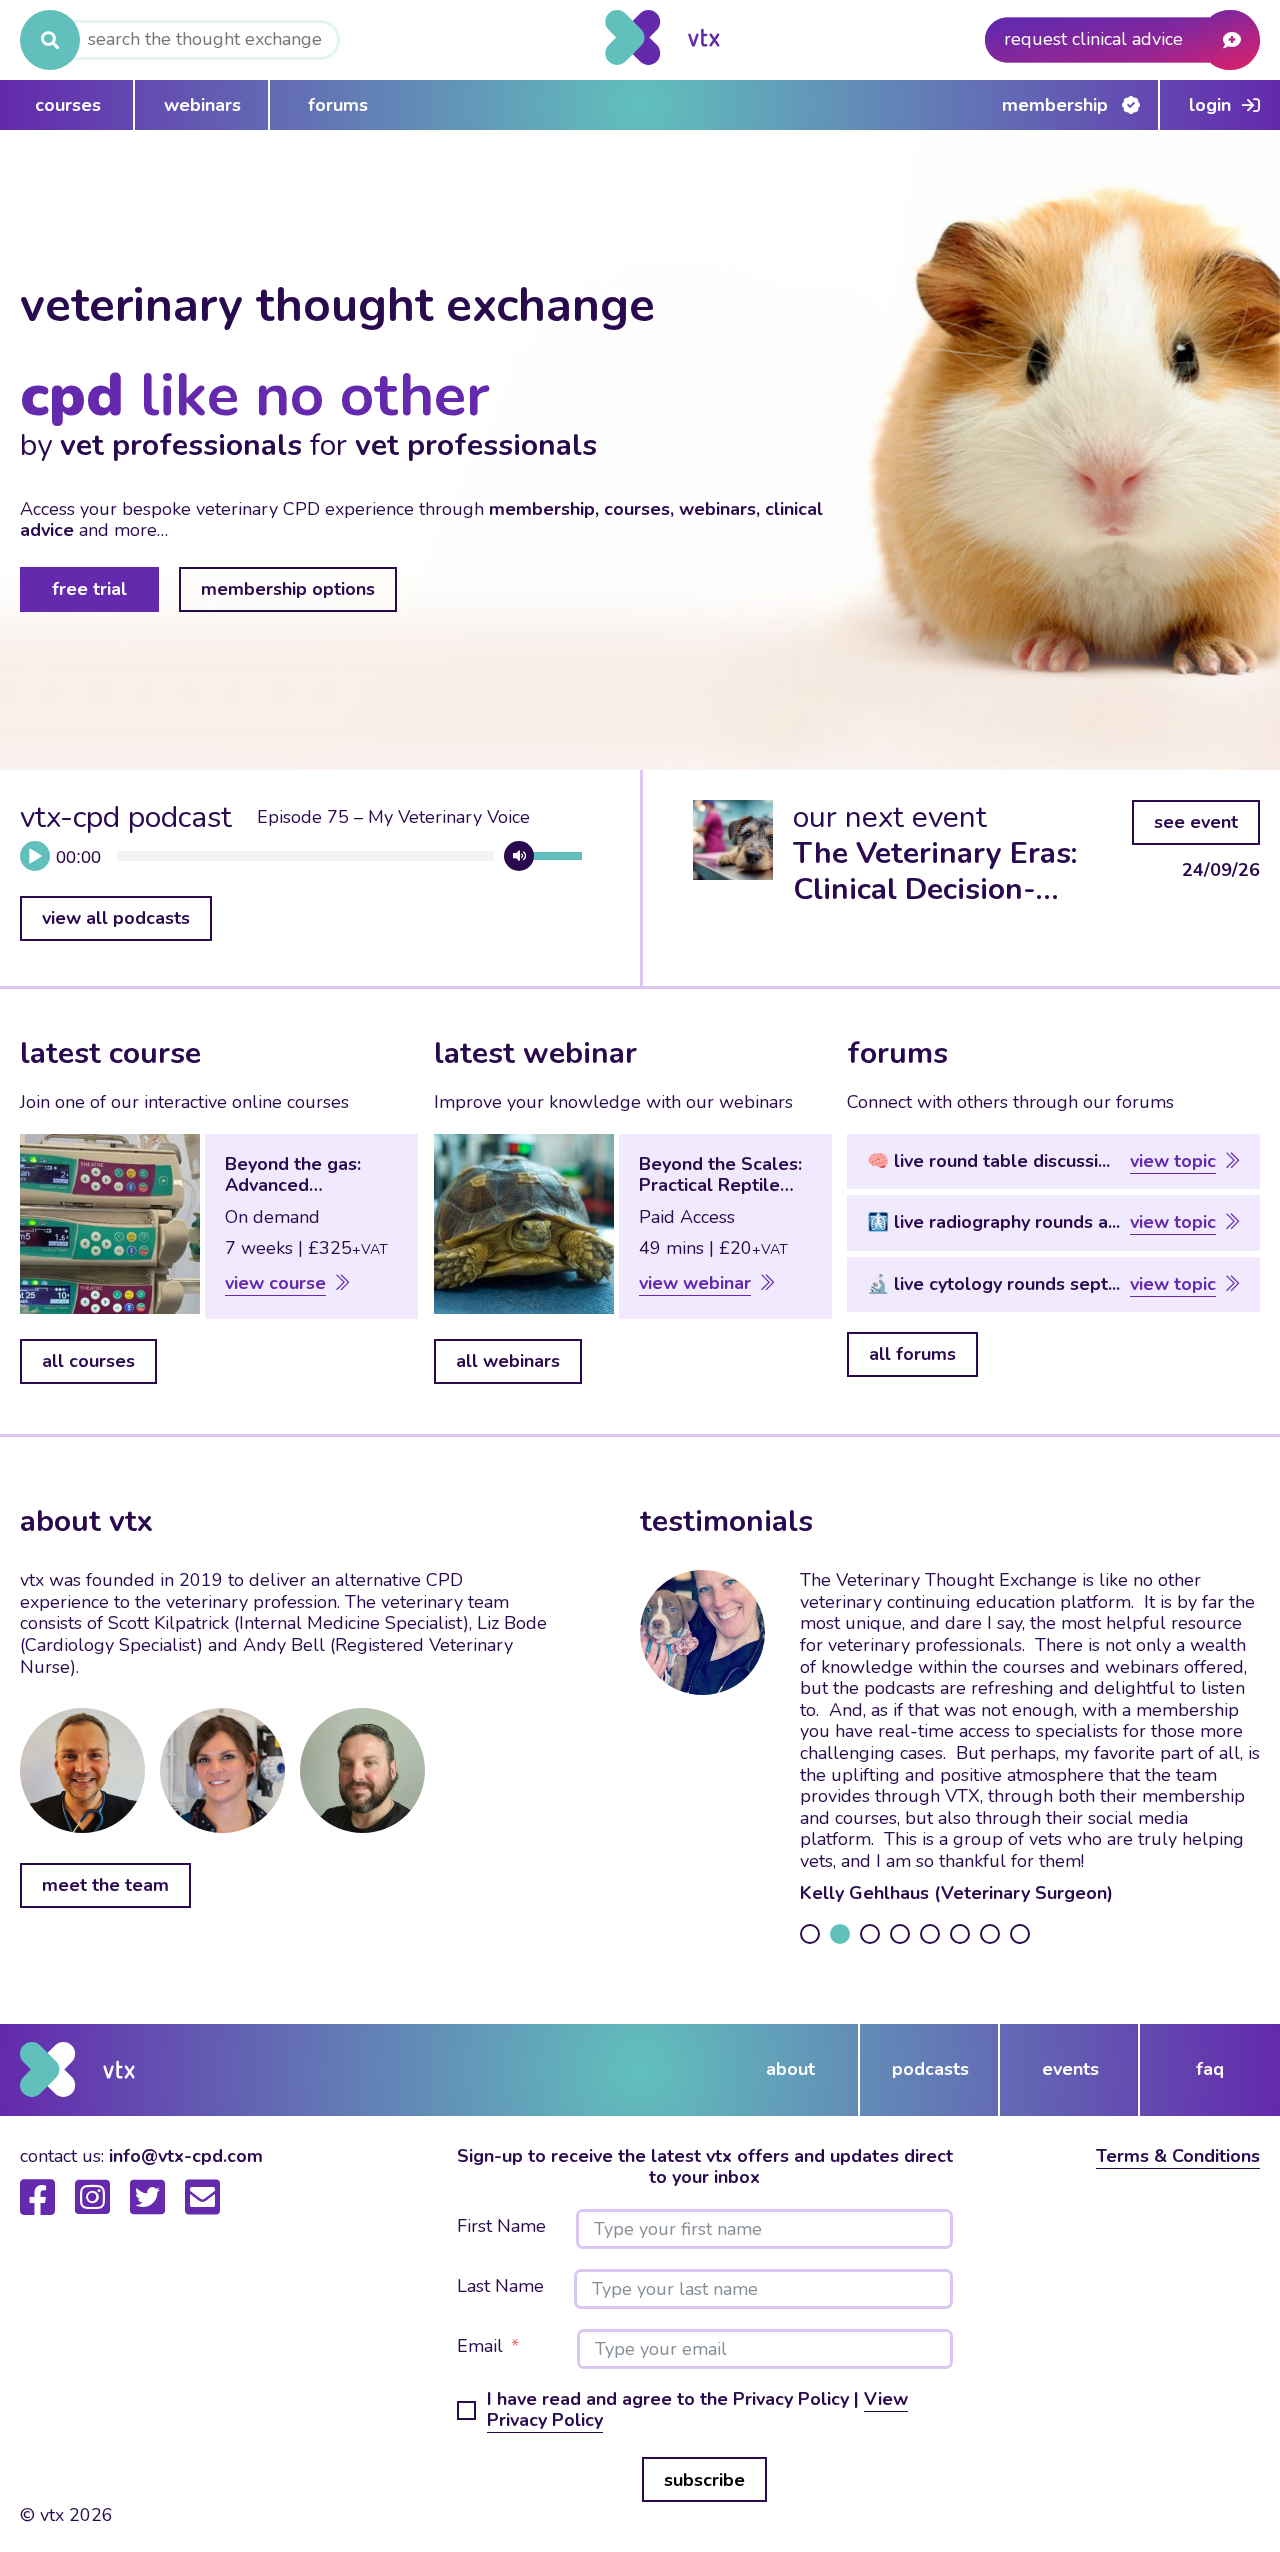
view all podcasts (116, 918)
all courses (88, 1361)
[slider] (562, 856)
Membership (1055, 105)
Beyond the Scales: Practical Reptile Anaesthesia (720, 1185)
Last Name (500, 2286)
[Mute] (519, 857)
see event (1196, 822)
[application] (305, 856)
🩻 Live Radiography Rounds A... (993, 1222)
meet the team (105, 1885)
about (790, 2069)
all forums (912, 1354)
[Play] (35, 857)
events (1070, 2069)
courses (68, 105)
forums (338, 105)
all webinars (508, 1361)
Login (1210, 105)
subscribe (704, 2479)
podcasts (930, 2069)
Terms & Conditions (1178, 2155)
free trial (89, 589)
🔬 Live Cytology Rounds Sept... (993, 1284)
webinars (202, 105)
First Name (501, 2226)
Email (480, 2346)
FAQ (1210, 2069)
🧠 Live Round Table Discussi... (988, 1161)
